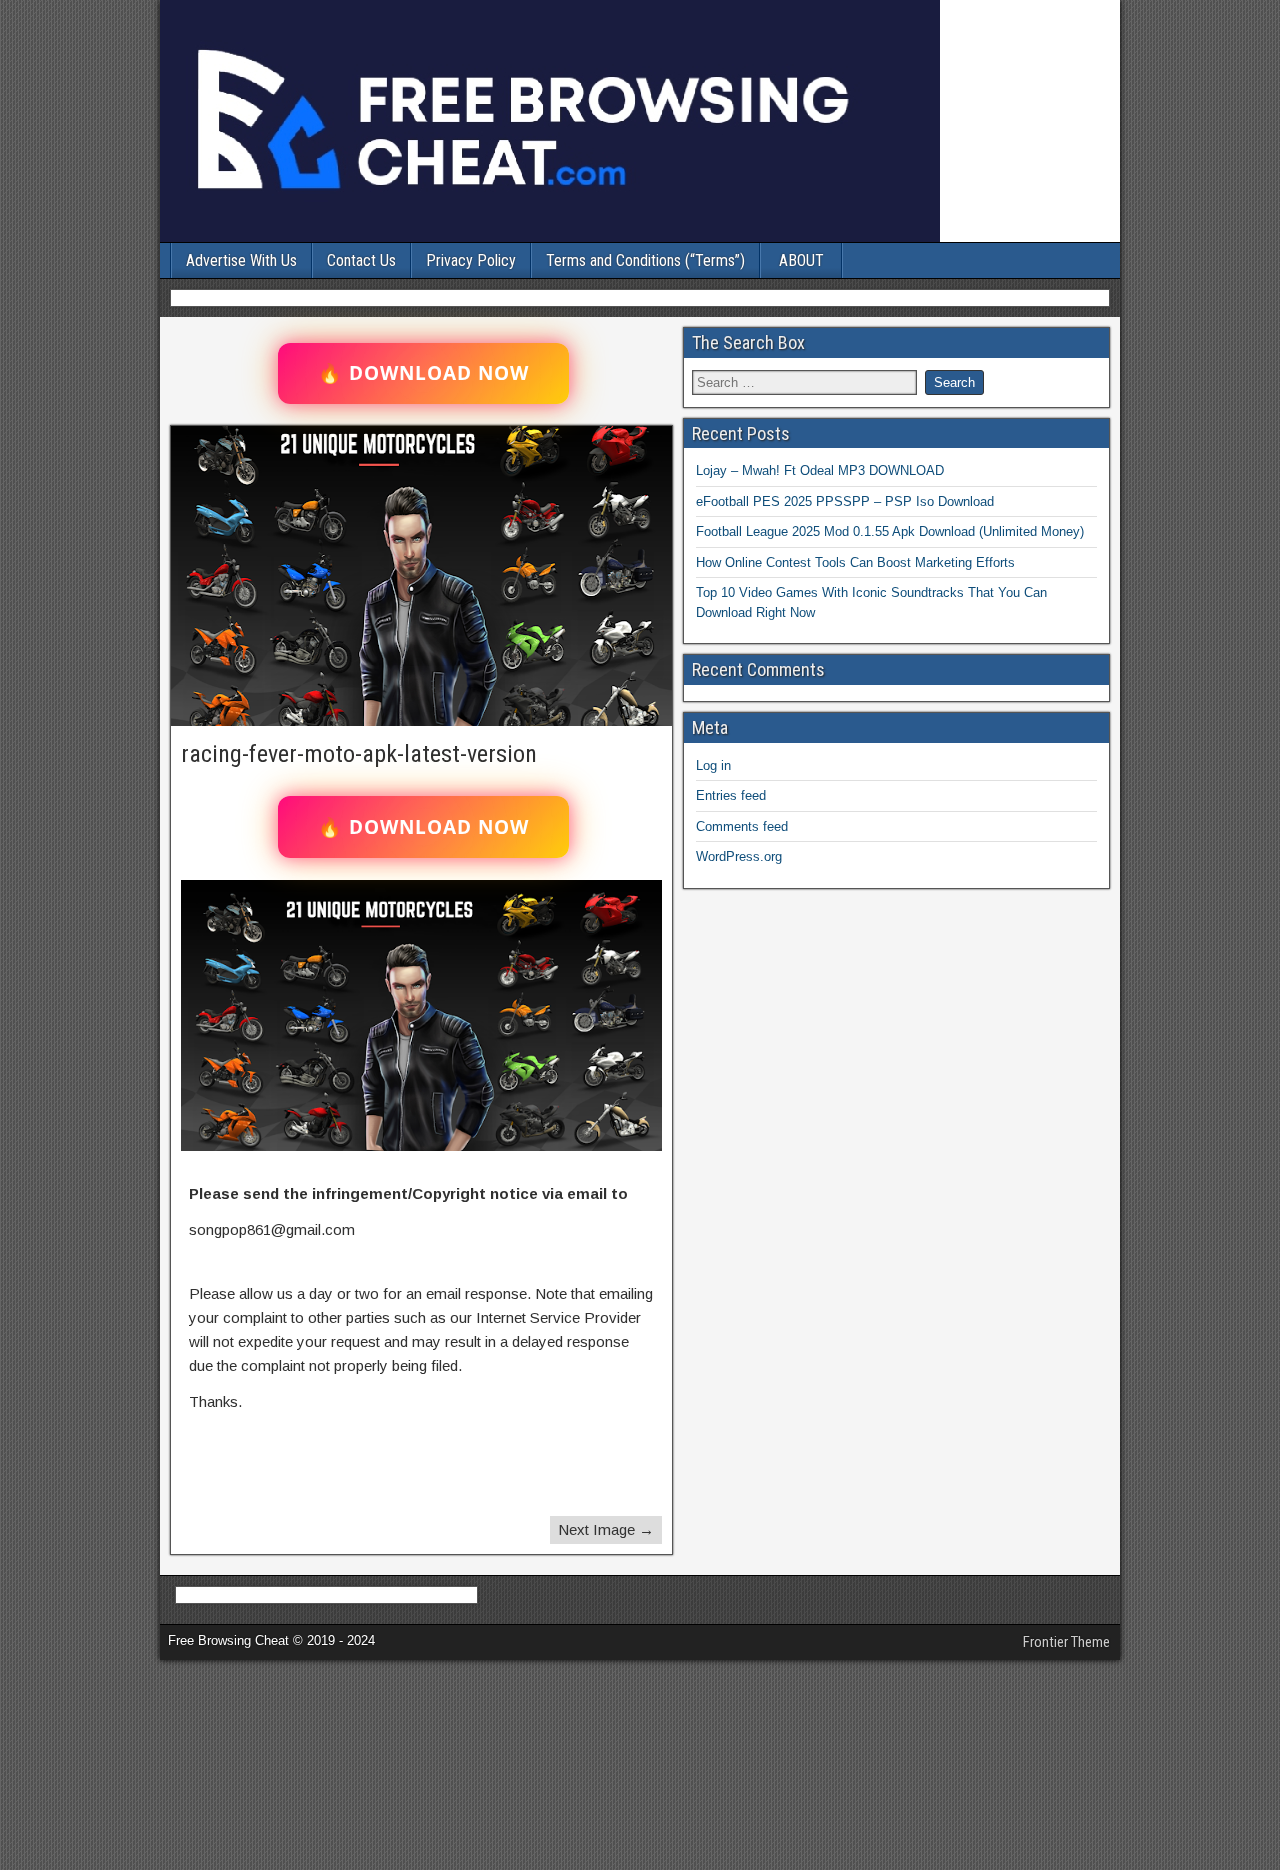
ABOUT (801, 260)
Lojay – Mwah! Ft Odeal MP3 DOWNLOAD (820, 470)
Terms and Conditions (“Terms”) (645, 260)
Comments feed (742, 826)
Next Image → (606, 1529)
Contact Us (361, 260)
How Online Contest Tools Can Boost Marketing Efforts (855, 562)
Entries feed (731, 795)
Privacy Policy (471, 260)
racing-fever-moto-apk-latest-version (359, 754)
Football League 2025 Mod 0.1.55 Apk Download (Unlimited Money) (890, 531)
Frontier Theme (1066, 1642)
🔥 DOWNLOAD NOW (423, 373)
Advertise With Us (241, 260)
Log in (713, 765)
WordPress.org (739, 856)
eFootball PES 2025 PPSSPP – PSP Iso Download (845, 501)
